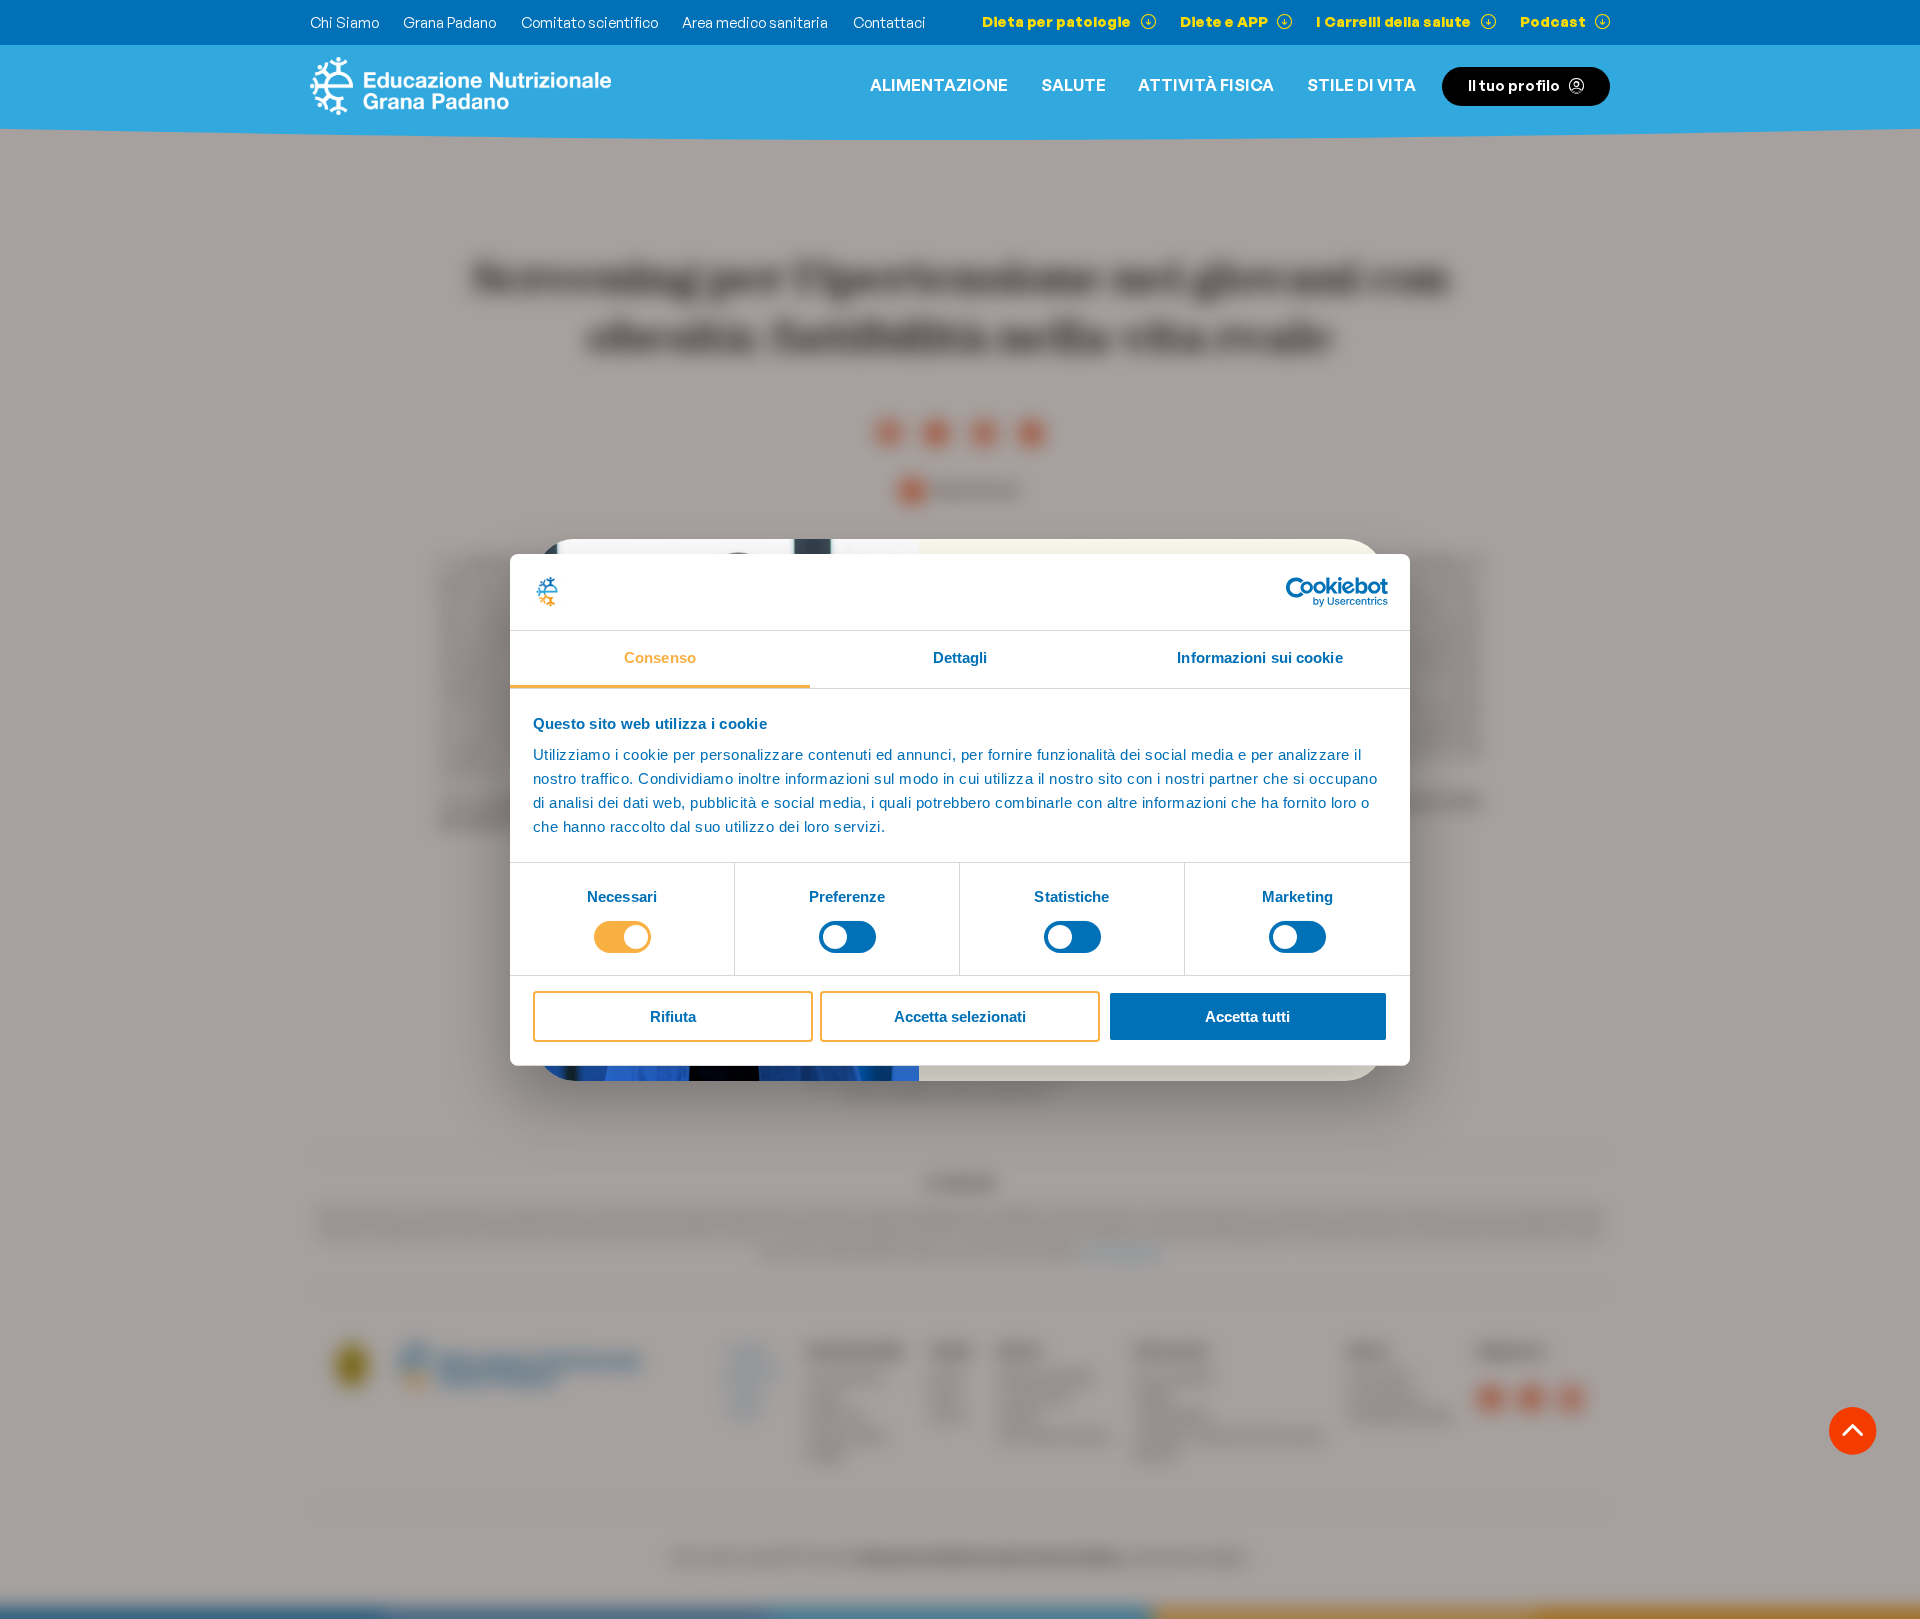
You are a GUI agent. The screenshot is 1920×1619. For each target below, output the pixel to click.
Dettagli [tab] (960, 657)
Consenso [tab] (660, 657)
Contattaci (889, 22)
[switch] (847, 937)
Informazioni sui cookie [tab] (1259, 657)
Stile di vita (1361, 85)
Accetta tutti (1247, 1016)
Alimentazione (939, 85)
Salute (1073, 85)
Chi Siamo (344, 22)
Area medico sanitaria (755, 22)
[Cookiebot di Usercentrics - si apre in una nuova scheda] (1300, 592)
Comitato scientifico (589, 22)
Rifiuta (673, 1016)
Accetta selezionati (960, 1016)
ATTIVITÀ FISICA (1206, 85)
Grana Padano (449, 22)
